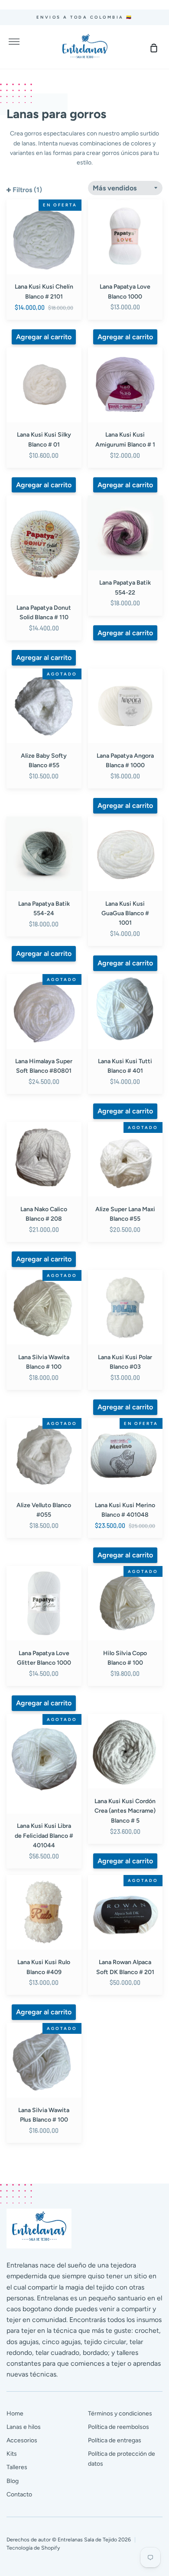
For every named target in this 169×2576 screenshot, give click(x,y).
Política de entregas (115, 2440)
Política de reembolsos (119, 2427)
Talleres (17, 2467)
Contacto (19, 2494)
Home (15, 2414)
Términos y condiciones (120, 2414)
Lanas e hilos (24, 2427)
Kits (12, 2454)
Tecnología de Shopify (33, 2548)
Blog (13, 2481)
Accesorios (22, 2440)
